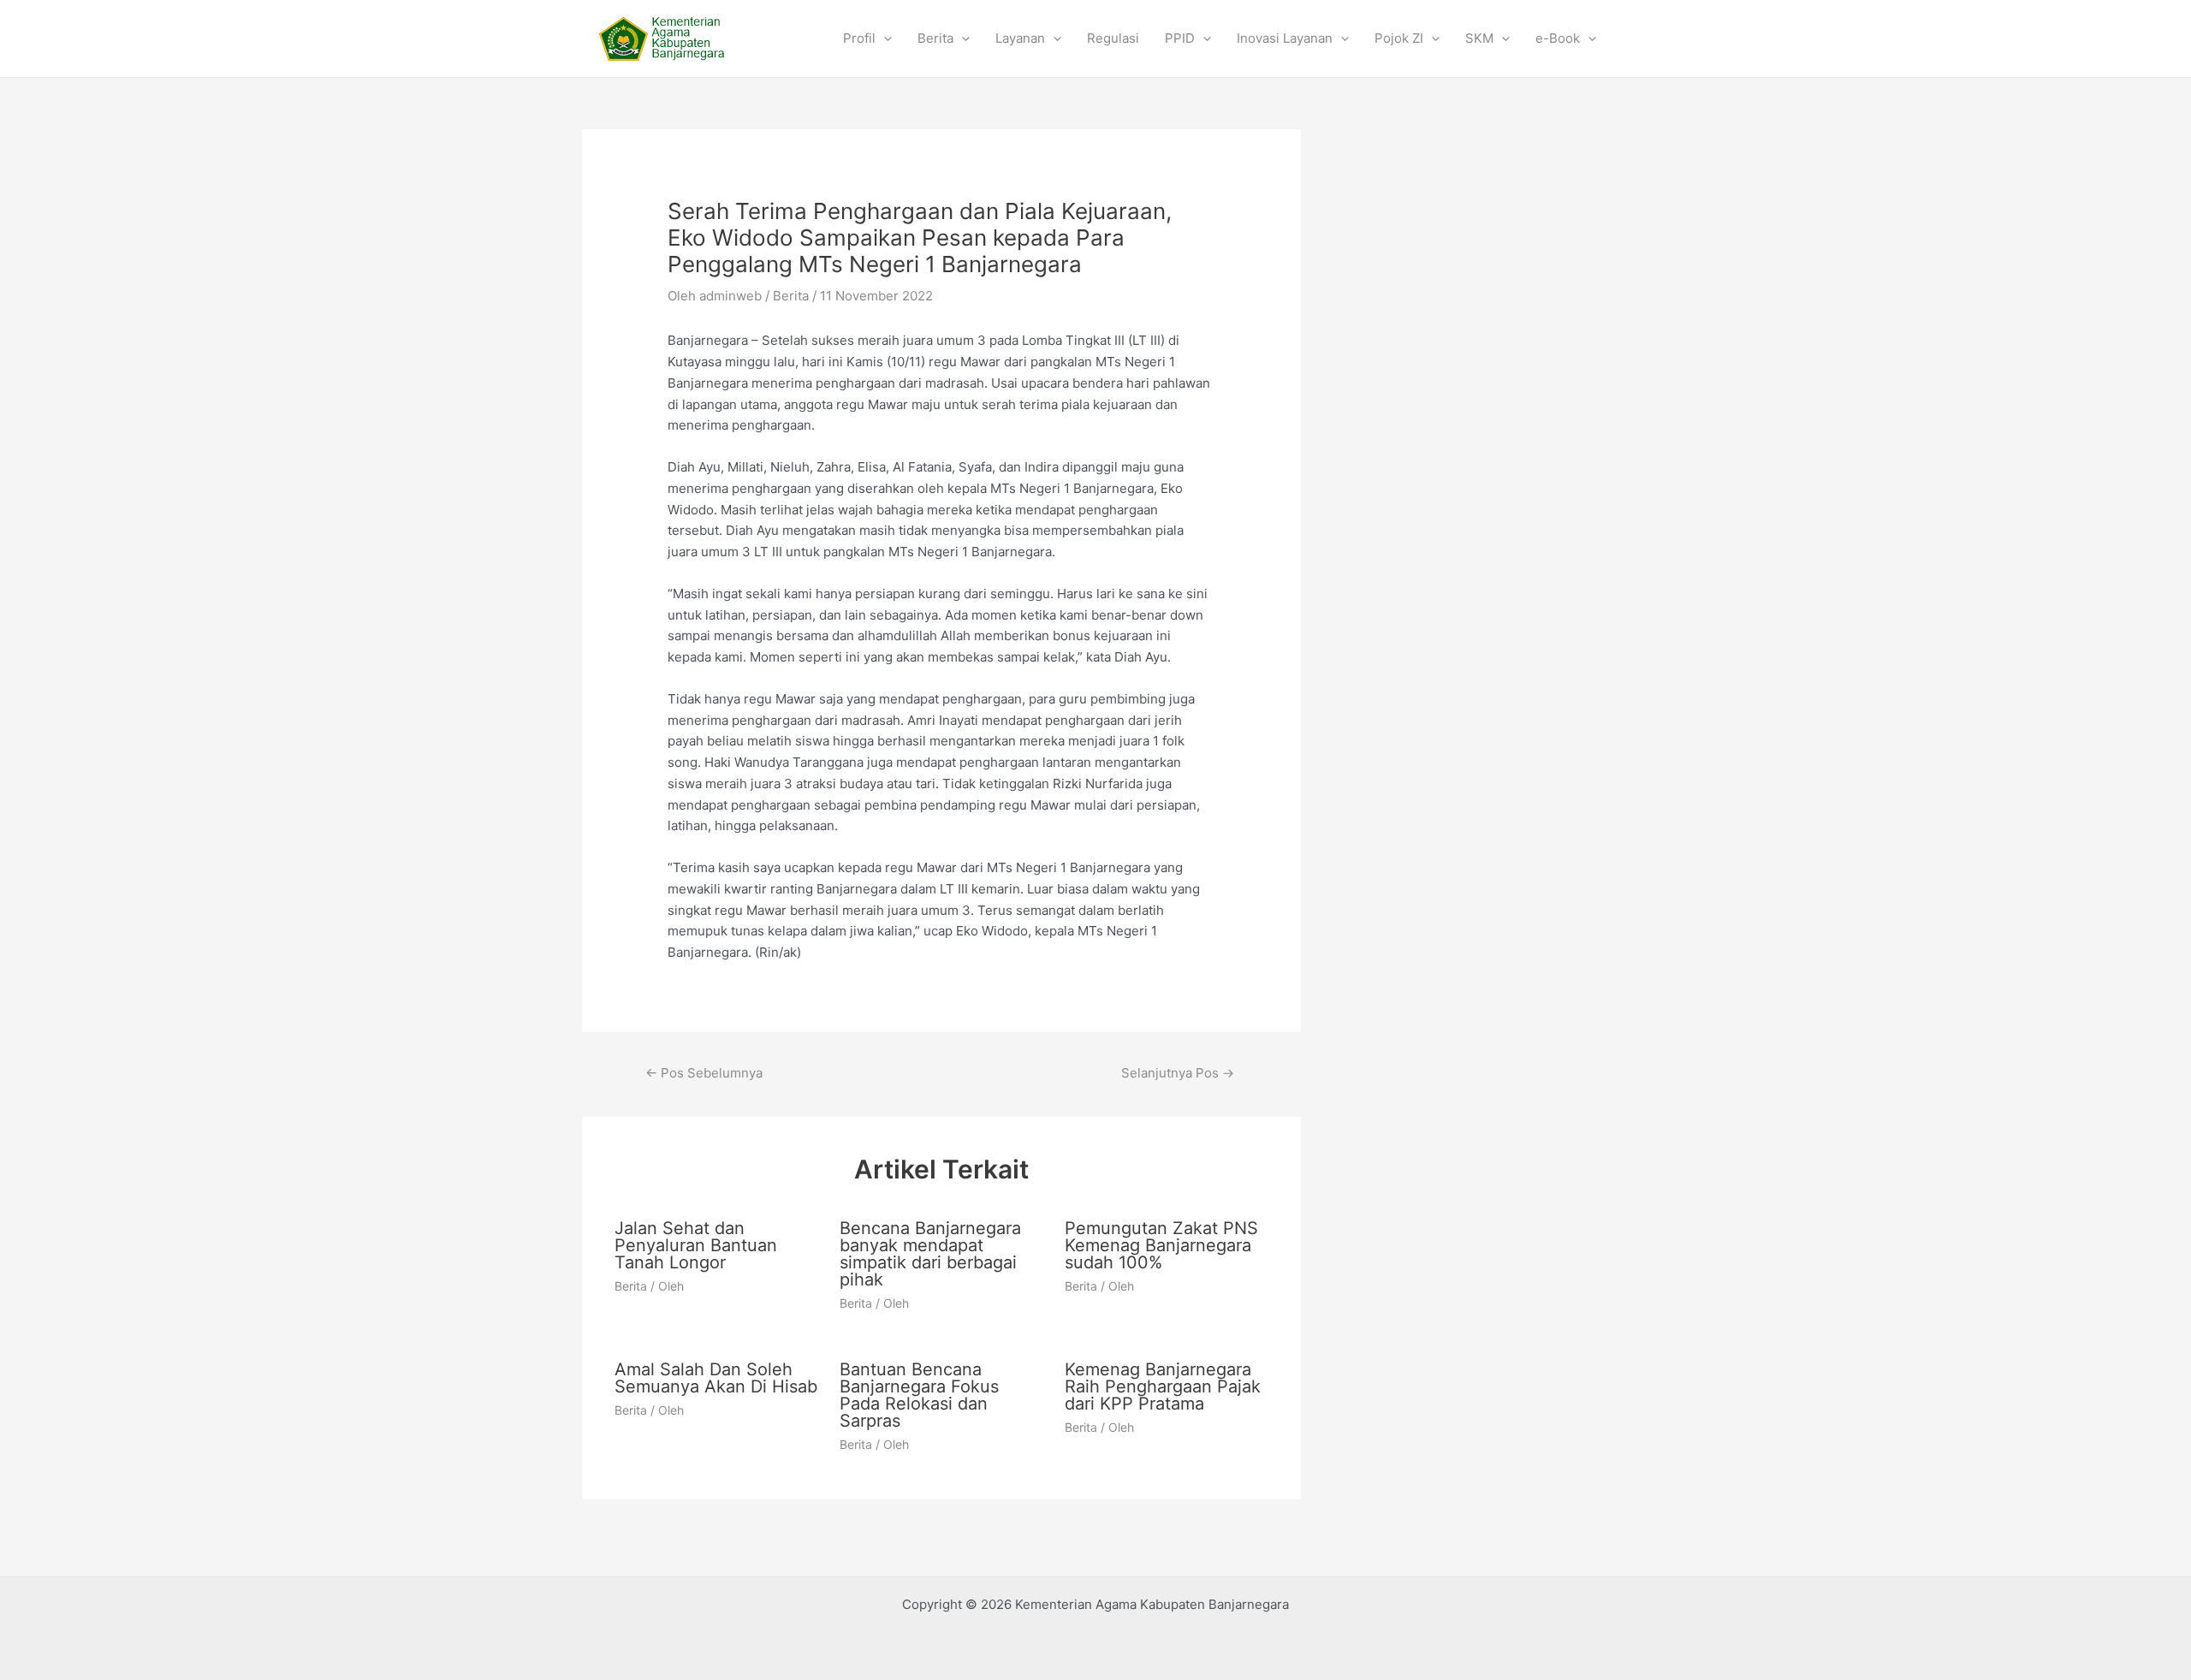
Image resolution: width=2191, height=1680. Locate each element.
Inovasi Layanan (1285, 38)
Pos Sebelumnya (704, 1073)
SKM (1479, 38)
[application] (884, 39)
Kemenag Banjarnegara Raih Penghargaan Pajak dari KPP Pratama (1163, 1386)
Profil (859, 38)
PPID (1180, 38)
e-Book (1558, 38)
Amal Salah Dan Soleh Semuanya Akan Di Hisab (716, 1378)
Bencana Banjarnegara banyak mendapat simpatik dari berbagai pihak (930, 1254)
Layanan (1020, 38)
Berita (935, 38)
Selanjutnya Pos (1178, 1073)
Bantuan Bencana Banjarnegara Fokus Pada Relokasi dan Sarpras (919, 1395)
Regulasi (1113, 38)
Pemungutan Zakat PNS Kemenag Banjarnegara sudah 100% (1161, 1245)
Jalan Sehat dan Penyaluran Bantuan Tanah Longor (696, 1245)
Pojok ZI (1399, 38)
